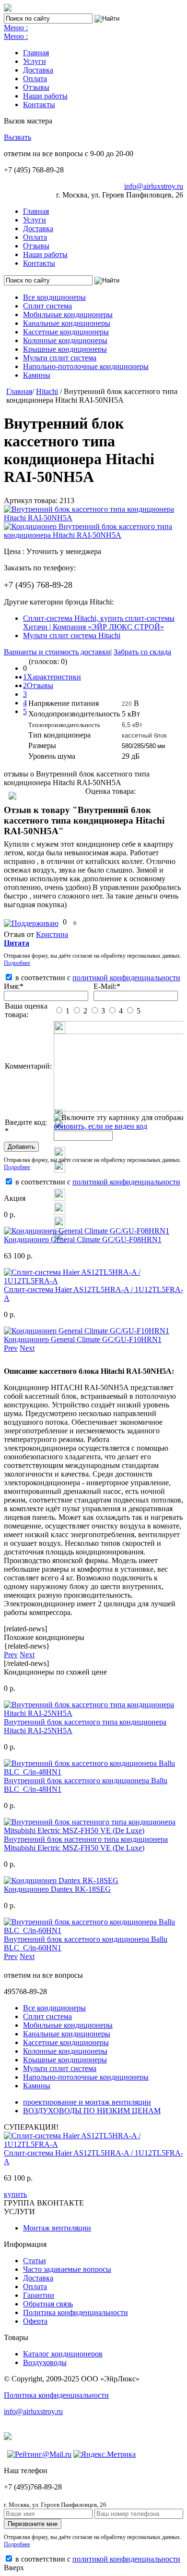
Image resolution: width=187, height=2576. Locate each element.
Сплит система (47, 306)
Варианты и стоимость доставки (57, 652)
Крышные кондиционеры (65, 349)
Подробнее (17, 963)
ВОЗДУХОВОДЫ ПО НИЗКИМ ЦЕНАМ (92, 2111)
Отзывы (36, 87)
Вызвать (18, 137)
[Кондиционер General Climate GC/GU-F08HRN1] (87, 1231)
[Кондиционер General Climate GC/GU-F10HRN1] (87, 1331)
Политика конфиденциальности (76, 2312)
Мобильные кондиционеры (68, 314)
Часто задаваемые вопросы (67, 2269)
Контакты (39, 105)
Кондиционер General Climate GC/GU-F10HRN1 (83, 1339)
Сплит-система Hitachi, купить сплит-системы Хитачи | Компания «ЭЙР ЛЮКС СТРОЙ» (99, 622)
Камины (37, 375)
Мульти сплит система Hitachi (72, 635)
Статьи (35, 2261)
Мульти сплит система (60, 358)
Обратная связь (48, 2304)
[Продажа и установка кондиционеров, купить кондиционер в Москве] (8, 9)
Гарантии (39, 2295)
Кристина (52, 934)
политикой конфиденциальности (126, 978)
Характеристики (54, 677)
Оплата (35, 79)
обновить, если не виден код (100, 1126)
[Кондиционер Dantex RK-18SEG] (61, 1880)
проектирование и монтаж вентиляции (87, 2102)
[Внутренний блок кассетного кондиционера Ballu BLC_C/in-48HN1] (93, 1772)
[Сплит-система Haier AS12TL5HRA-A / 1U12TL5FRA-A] (93, 1281)
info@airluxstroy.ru (154, 186)
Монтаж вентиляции (57, 2228)
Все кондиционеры (54, 297)
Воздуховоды (45, 2362)
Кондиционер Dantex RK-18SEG (57, 1889)
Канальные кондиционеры (67, 323)
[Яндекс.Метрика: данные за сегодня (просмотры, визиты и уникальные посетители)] (105, 2454)
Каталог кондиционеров (63, 2354)
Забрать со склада (142, 652)
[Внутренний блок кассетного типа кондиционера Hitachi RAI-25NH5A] (93, 1713)
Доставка (38, 70)
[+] (32, 922)
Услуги (35, 61)
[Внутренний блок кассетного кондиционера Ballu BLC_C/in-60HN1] (93, 1930)
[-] (75, 922)
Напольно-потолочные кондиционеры (86, 366)
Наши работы (45, 96)
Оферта (35, 2321)
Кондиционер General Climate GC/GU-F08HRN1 (83, 1239)
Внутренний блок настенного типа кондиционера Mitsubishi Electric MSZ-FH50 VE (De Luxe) (86, 1843)
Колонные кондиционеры (65, 340)
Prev (11, 1348)
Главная (36, 53)
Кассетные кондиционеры (66, 332)
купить (15, 2194)
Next (27, 1348)
